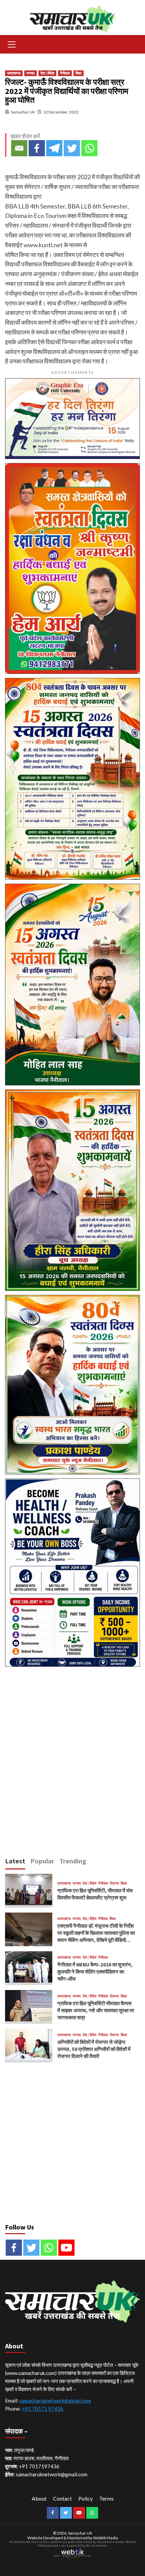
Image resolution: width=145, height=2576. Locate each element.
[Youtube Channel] (66, 2248)
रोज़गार (114, 1883)
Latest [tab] (15, 1861)
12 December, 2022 (61, 112)
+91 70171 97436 (43, 2409)
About (39, 2498)
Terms (106, 2498)
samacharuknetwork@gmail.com (55, 2401)
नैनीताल (65, 73)
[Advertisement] (72, 1743)
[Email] (19, 148)
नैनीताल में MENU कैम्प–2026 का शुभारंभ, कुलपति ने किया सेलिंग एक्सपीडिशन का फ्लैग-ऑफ (95, 1972)
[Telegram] (54, 148)
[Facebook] (37, 148)
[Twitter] (72, 148)
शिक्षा (79, 73)
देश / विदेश (47, 73)
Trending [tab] (73, 1861)
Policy (85, 2498)
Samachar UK (23, 112)
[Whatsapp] (89, 148)
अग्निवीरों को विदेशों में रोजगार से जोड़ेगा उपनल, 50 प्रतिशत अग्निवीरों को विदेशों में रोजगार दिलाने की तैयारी (94, 2049)
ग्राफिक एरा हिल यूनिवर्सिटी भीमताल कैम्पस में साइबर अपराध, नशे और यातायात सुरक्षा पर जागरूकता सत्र (96, 2010)
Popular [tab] (42, 1861)
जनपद (31, 73)
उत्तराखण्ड (14, 73)
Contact (62, 2498)
